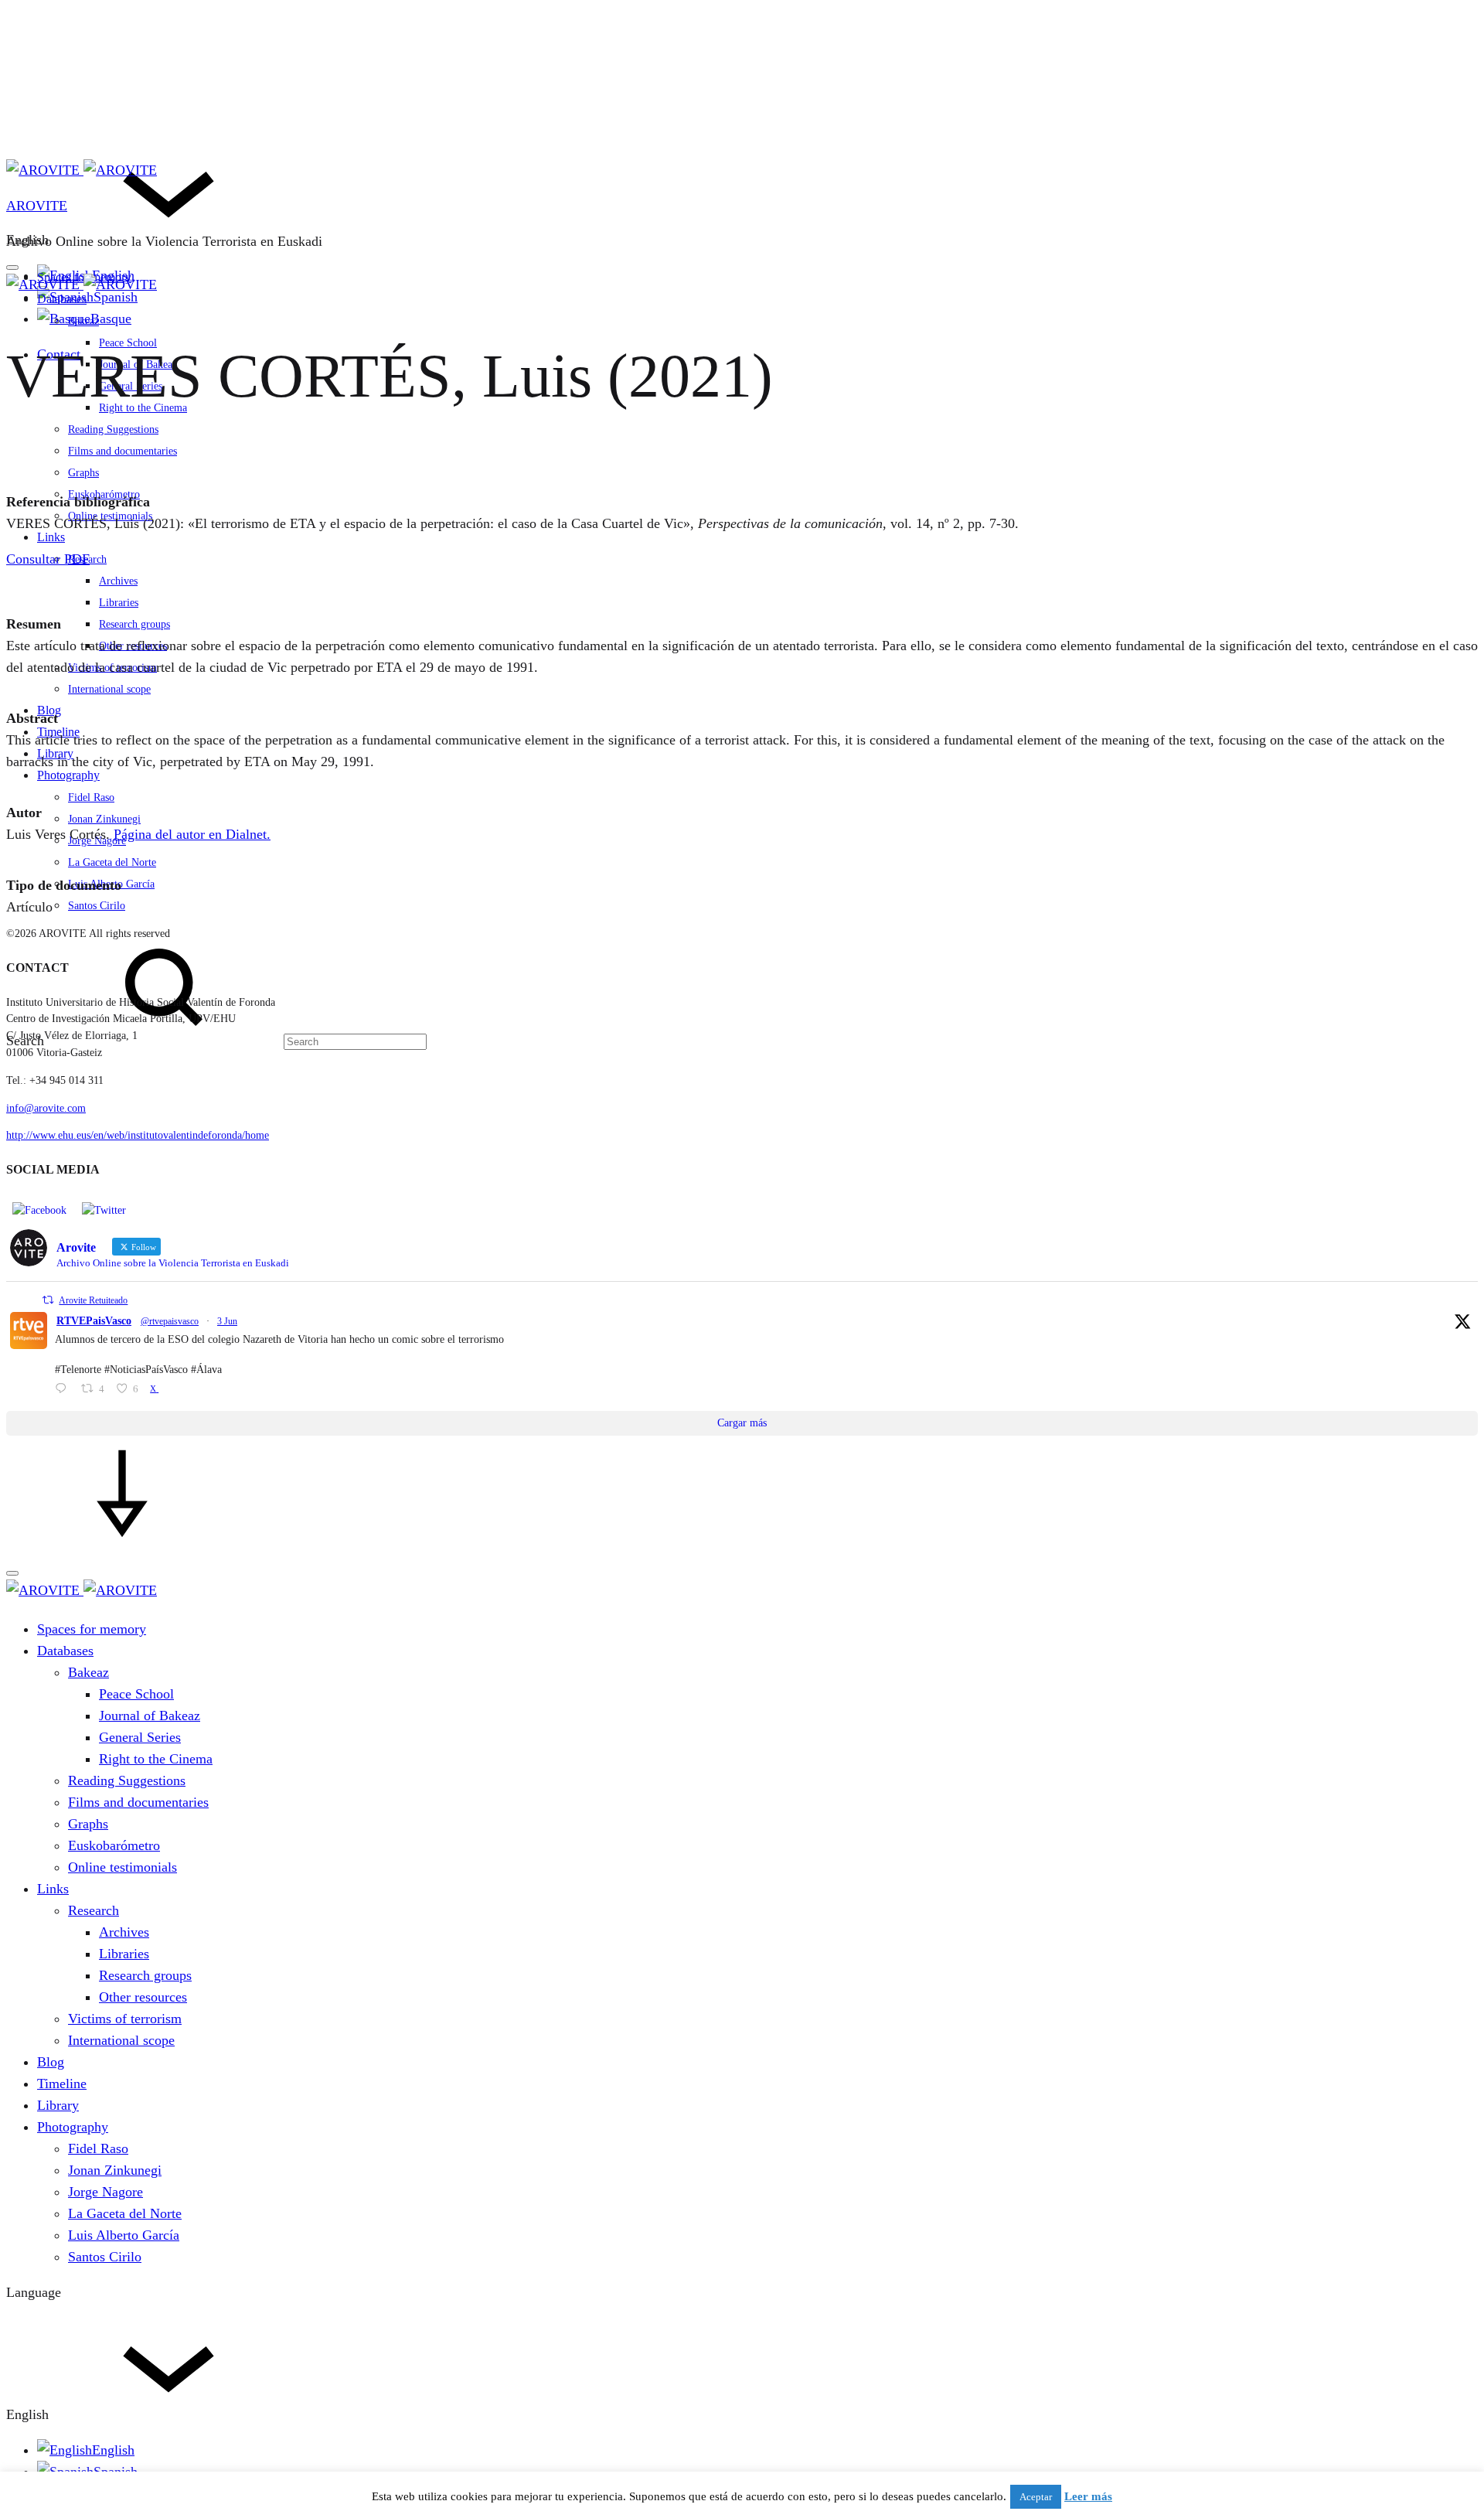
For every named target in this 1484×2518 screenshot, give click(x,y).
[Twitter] (104, 1210)
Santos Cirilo (97, 906)
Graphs (83, 473)
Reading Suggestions (113, 429)
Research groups (134, 624)
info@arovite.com (46, 1108)
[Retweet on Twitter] (48, 1300)
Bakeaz (83, 321)
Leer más (1088, 2496)
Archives (118, 581)
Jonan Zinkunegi (104, 819)
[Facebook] (39, 1210)
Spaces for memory (92, 1629)
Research (94, 1910)
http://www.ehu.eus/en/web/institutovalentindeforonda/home (138, 1135)
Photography (68, 775)
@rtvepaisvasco (170, 1321)
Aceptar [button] (1036, 2497)
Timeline (58, 732)
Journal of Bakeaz (150, 1716)
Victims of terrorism (112, 668)
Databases (62, 299)
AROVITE (37, 206)
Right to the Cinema (156, 1759)
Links (51, 537)
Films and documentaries (123, 451)
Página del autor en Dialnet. (192, 834)
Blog (51, 2062)
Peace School (136, 1694)
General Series (140, 1737)
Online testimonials (110, 516)
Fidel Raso (91, 797)
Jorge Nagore (97, 841)
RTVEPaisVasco (94, 1321)
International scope (109, 689)
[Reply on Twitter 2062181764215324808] (64, 1390)
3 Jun (227, 1321)
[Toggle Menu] (12, 267)
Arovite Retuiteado (93, 1300)
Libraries (119, 603)
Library (55, 753)
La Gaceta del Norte (112, 862)
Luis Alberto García (124, 2235)
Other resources (133, 646)
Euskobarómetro (114, 1845)
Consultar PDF (48, 559)
